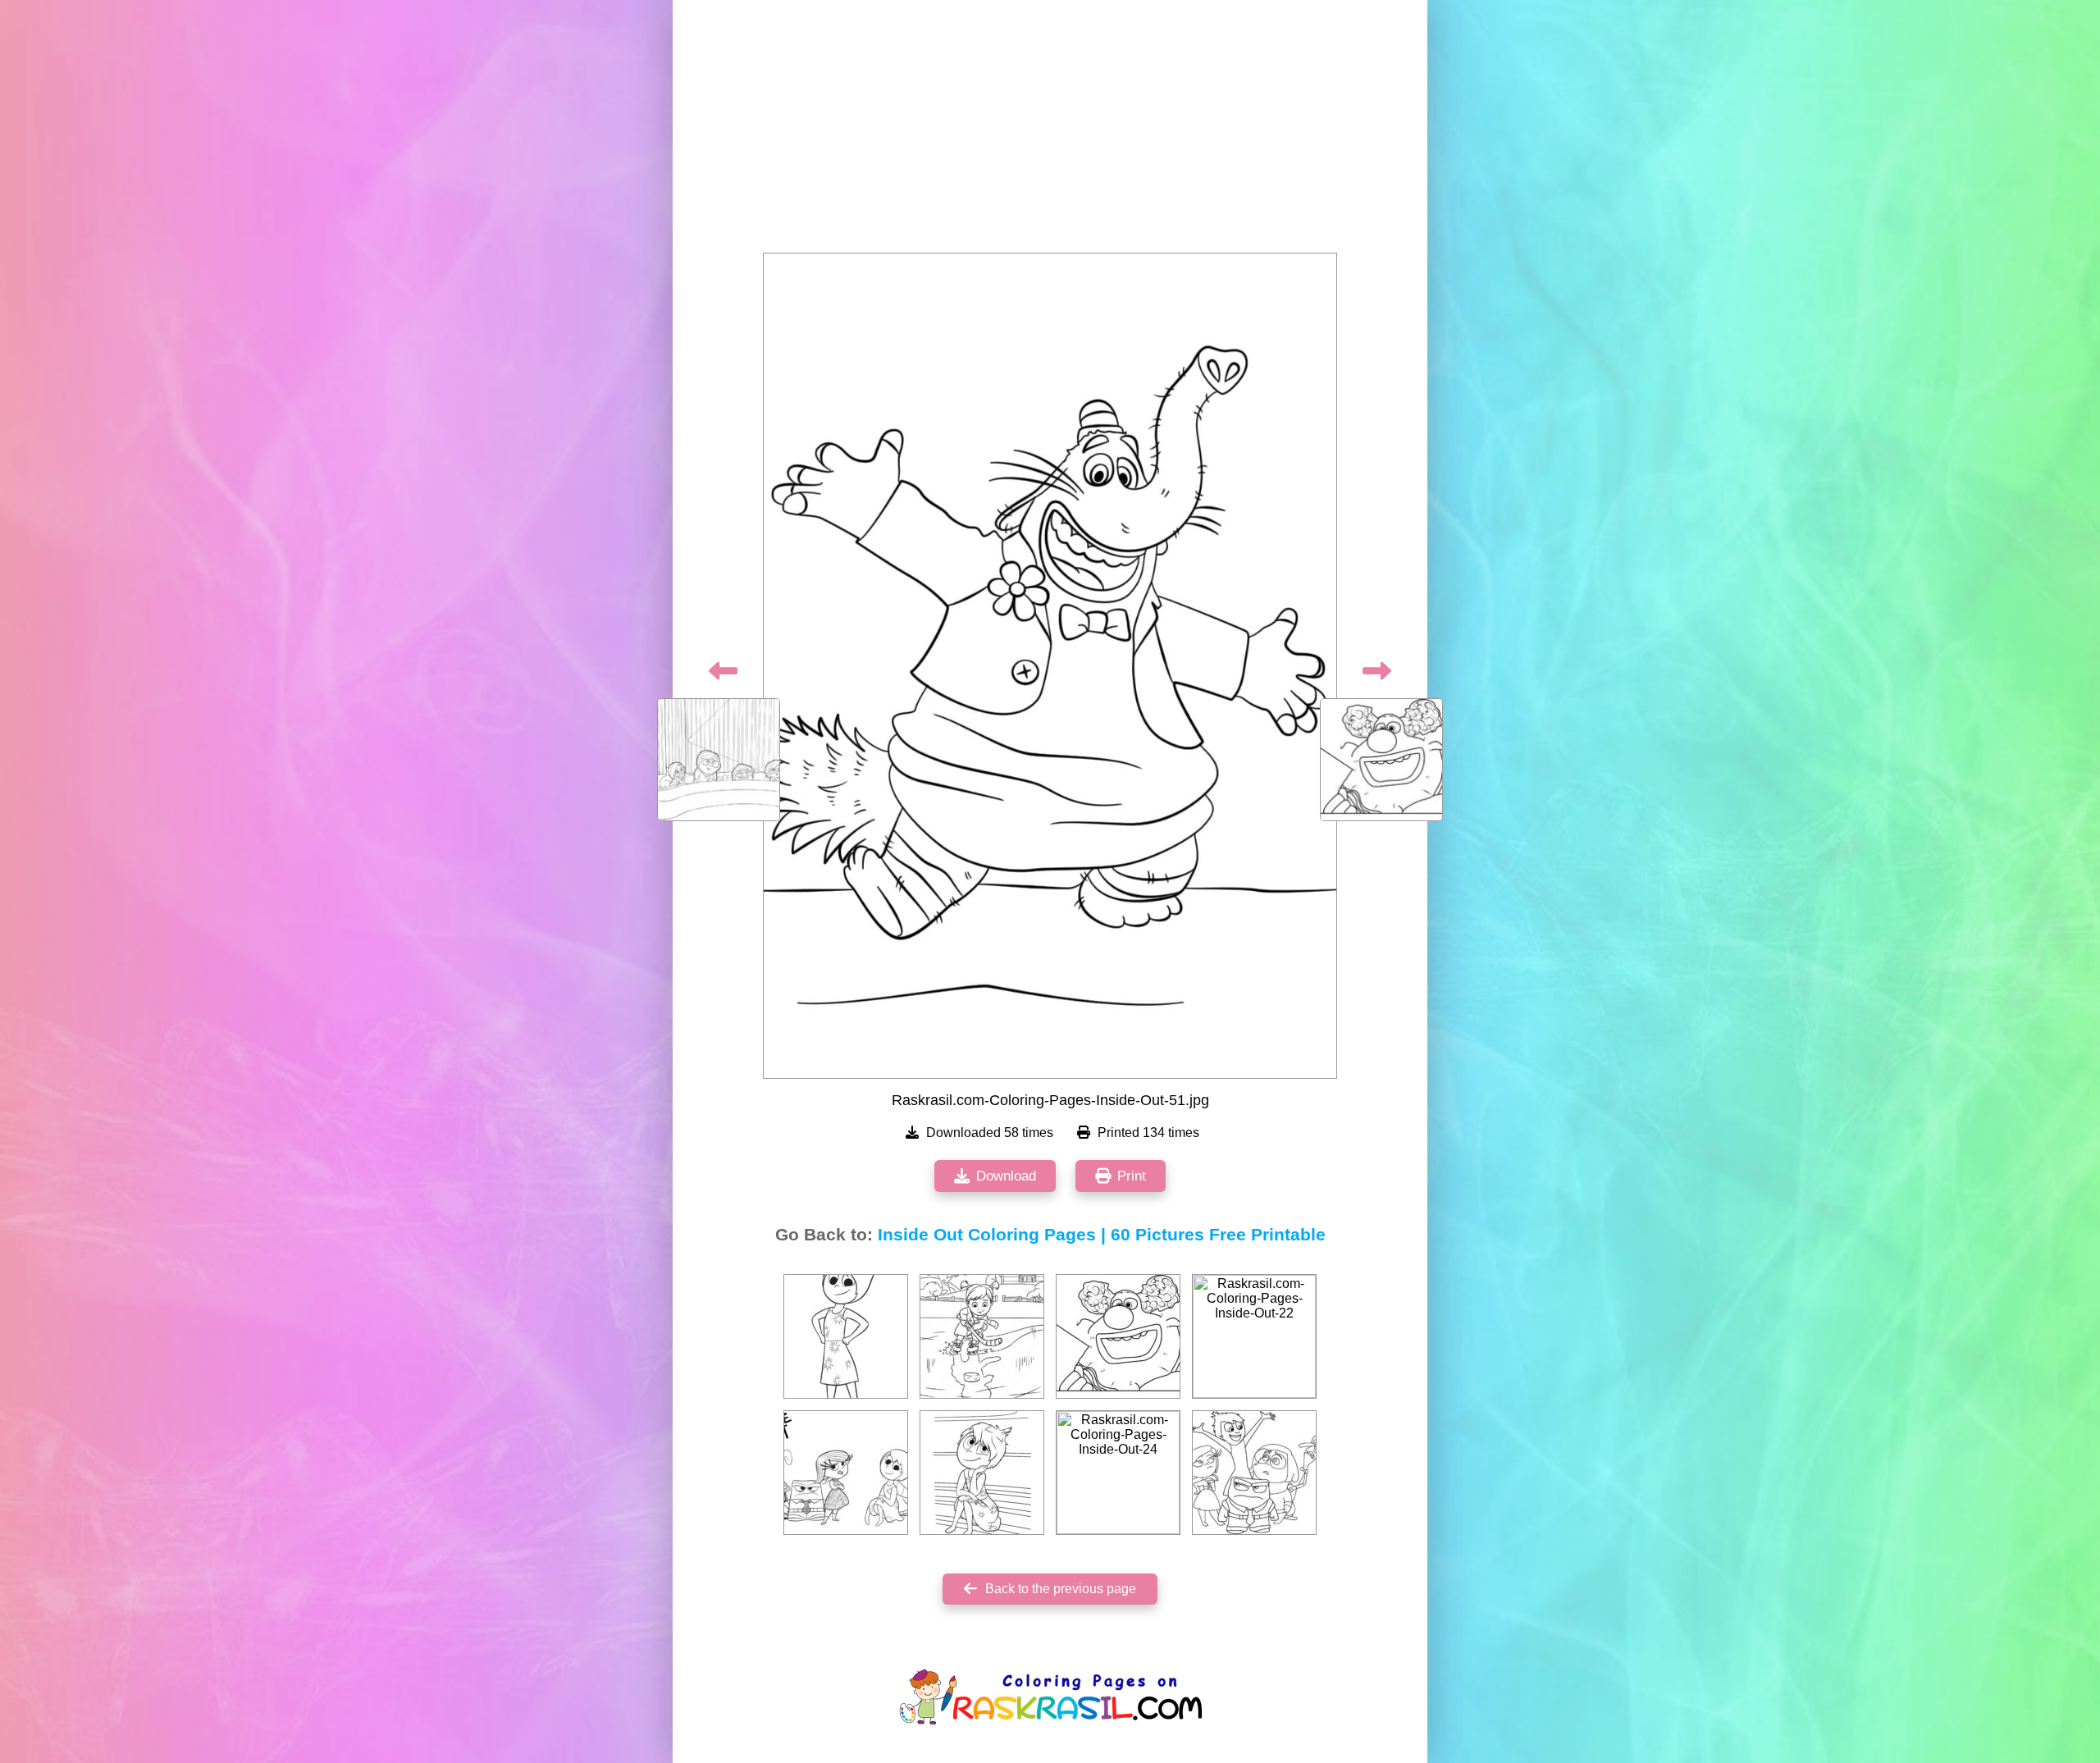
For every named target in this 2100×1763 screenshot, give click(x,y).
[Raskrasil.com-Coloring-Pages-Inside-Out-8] (846, 1336)
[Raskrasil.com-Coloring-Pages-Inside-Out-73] (982, 1336)
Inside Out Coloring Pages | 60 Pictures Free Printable (1102, 1235)
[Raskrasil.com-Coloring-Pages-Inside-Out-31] (846, 1473)
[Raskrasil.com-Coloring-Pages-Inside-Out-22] (1254, 1336)
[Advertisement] (1050, 131)
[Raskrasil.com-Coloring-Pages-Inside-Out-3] (982, 1473)
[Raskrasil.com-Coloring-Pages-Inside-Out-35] (1254, 1473)
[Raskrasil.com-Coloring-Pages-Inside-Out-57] (1118, 1336)
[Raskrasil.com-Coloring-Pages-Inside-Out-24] (1118, 1473)
